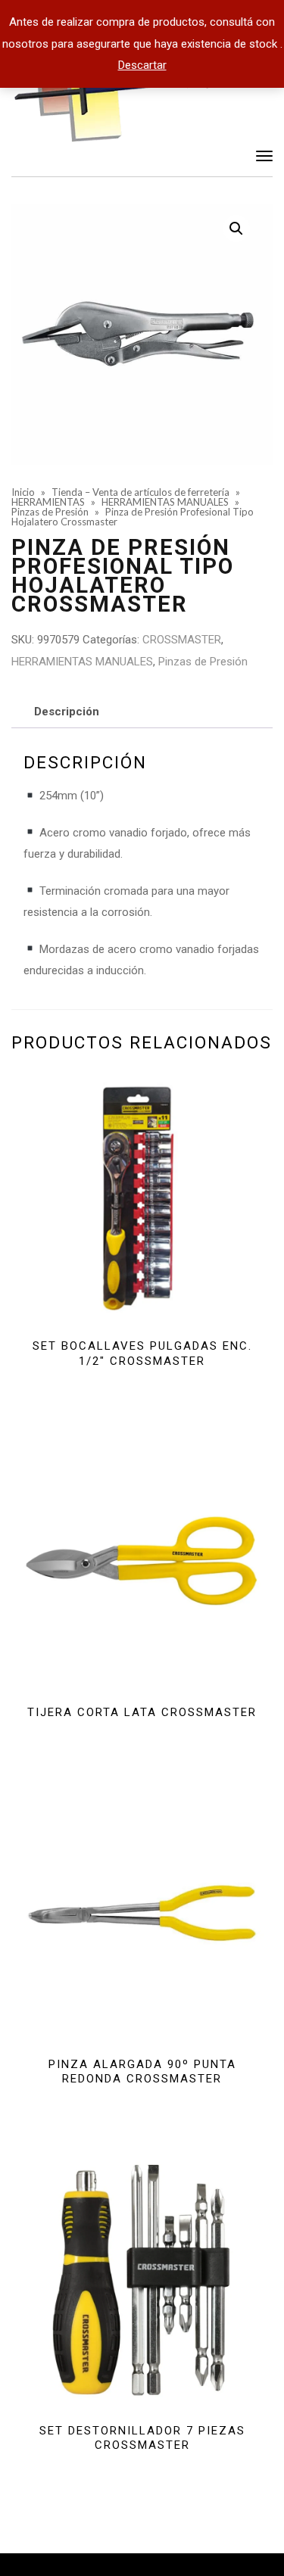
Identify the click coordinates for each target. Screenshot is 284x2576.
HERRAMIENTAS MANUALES (82, 662)
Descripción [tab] (67, 712)
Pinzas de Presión (203, 662)
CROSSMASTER (182, 640)
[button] (236, 229)
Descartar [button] (142, 65)
